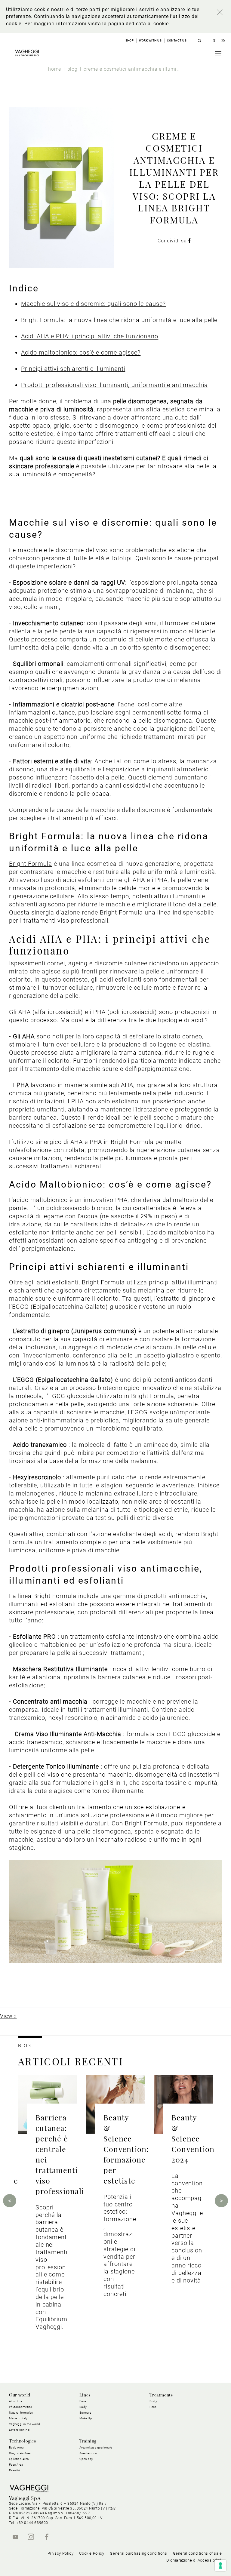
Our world (20, 2395)
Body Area (16, 2447)
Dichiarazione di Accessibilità (194, 2560)
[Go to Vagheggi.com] (27, 53)
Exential (15, 2470)
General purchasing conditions (138, 2553)
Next (221, 2201)
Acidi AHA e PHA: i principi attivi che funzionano (90, 336)
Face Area (16, 2465)
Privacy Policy (61, 2553)
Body (153, 2401)
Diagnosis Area (20, 2453)
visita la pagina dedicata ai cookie (128, 24)
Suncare (85, 2413)
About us (16, 2401)
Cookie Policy (92, 2553)
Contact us (177, 40)
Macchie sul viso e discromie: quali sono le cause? (93, 304)
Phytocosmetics (21, 2407)
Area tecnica (88, 2453)
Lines (85, 2395)
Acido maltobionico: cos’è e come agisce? (81, 352)
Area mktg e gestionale (96, 2447)
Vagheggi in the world (25, 2424)
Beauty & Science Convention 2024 (193, 2138)
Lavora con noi (20, 2430)
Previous (10, 2201)
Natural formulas (21, 2413)
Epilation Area (19, 2459)
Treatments (161, 2395)
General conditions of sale (197, 2553)
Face (153, 2407)
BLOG (25, 2046)
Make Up (86, 2418)
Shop (130, 40)
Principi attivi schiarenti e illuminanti (73, 369)
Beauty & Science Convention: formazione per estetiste (126, 2149)
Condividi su (173, 241)
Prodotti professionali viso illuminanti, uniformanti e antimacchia (114, 385)
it (215, 41)
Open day (86, 2459)
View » (8, 2016)
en (223, 41)
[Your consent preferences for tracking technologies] (220, 2565)
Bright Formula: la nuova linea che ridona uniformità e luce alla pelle (119, 320)
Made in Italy (18, 2418)
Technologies (23, 2441)
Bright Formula (31, 864)
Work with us (150, 40)
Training (88, 2441)
